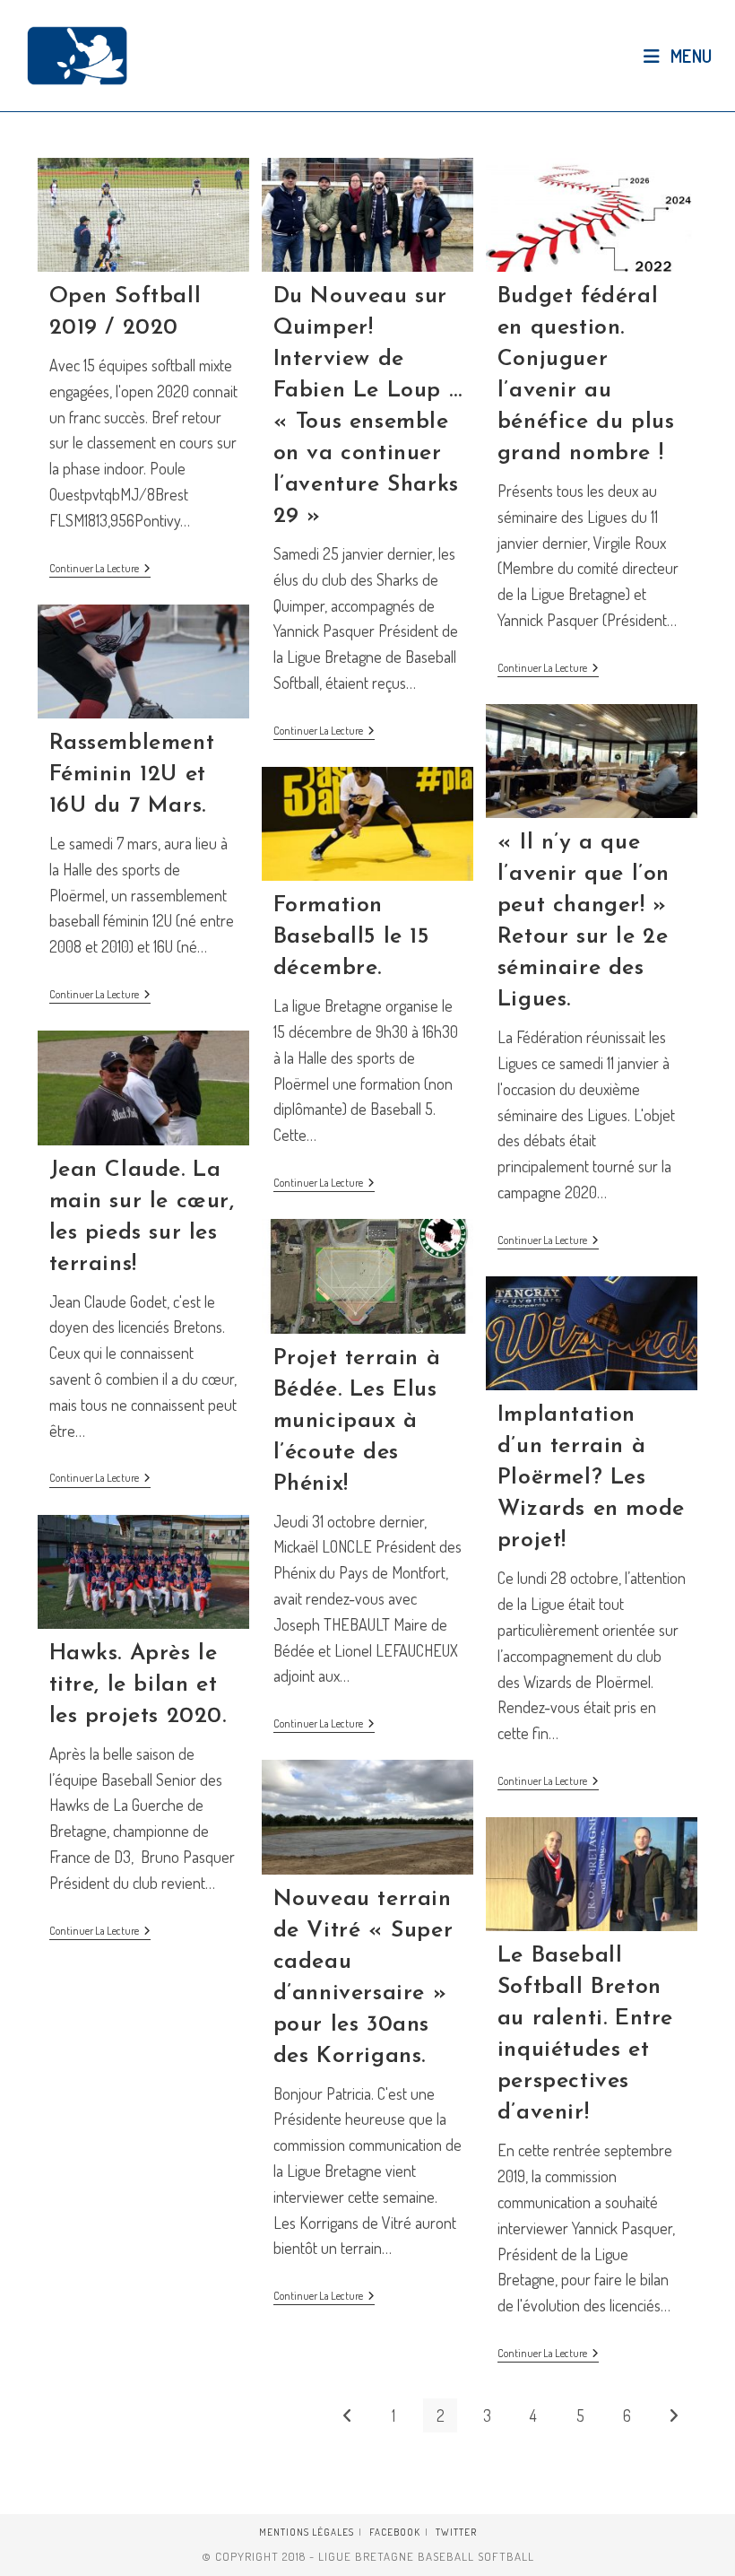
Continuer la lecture (100, 570)
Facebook (395, 2532)
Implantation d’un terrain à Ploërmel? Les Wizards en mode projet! (591, 1478)
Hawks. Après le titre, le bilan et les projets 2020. (138, 1685)
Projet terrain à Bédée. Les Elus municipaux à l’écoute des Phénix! (357, 1421)
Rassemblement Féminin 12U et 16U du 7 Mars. (132, 775)
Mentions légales (307, 2532)
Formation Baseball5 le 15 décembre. (351, 937)
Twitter (456, 2532)
